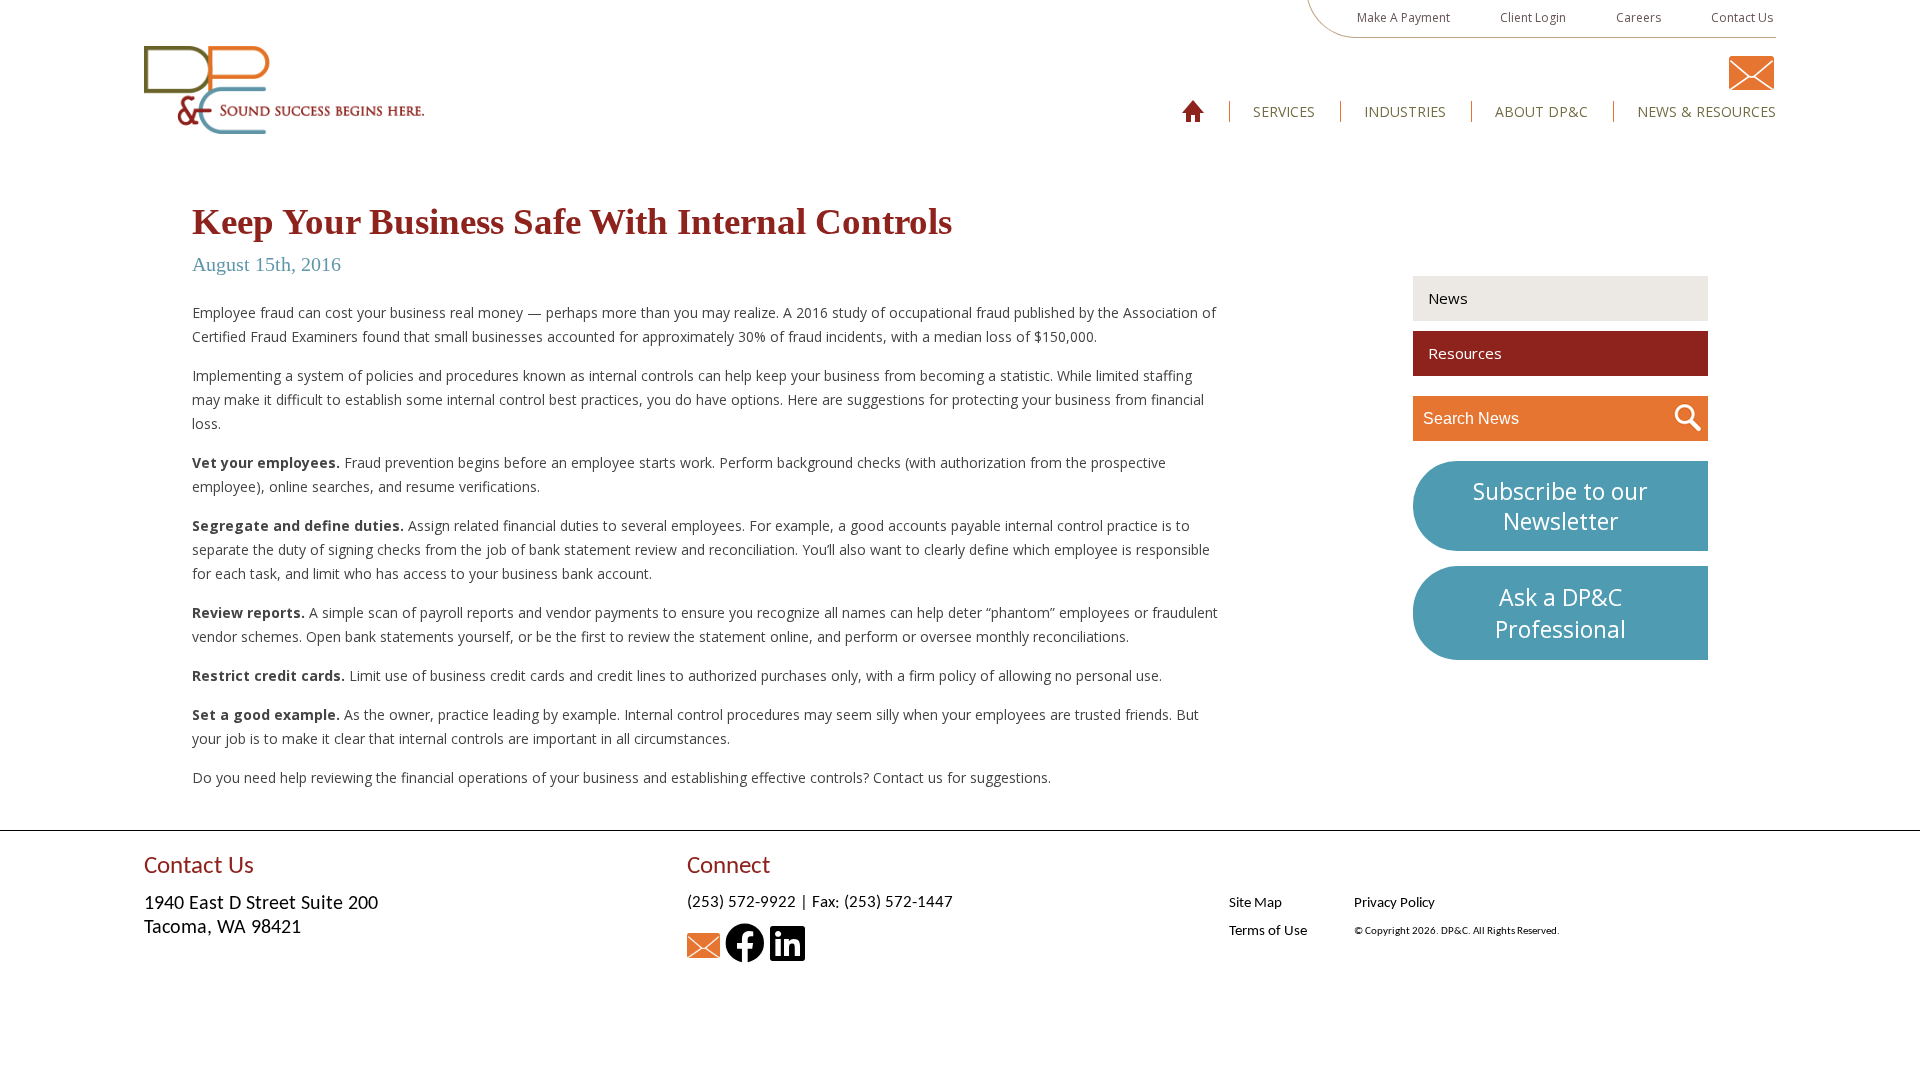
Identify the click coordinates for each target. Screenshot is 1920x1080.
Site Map (1255, 903)
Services (1284, 112)
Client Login (1533, 17)
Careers (1638, 17)
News (1448, 298)
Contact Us (1742, 17)
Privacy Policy (1394, 903)
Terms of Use (1268, 931)
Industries (1405, 112)
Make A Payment (1403, 17)
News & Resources (1706, 112)
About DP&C (1541, 112)
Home (1194, 112)
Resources (1465, 353)
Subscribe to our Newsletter (1560, 506)
